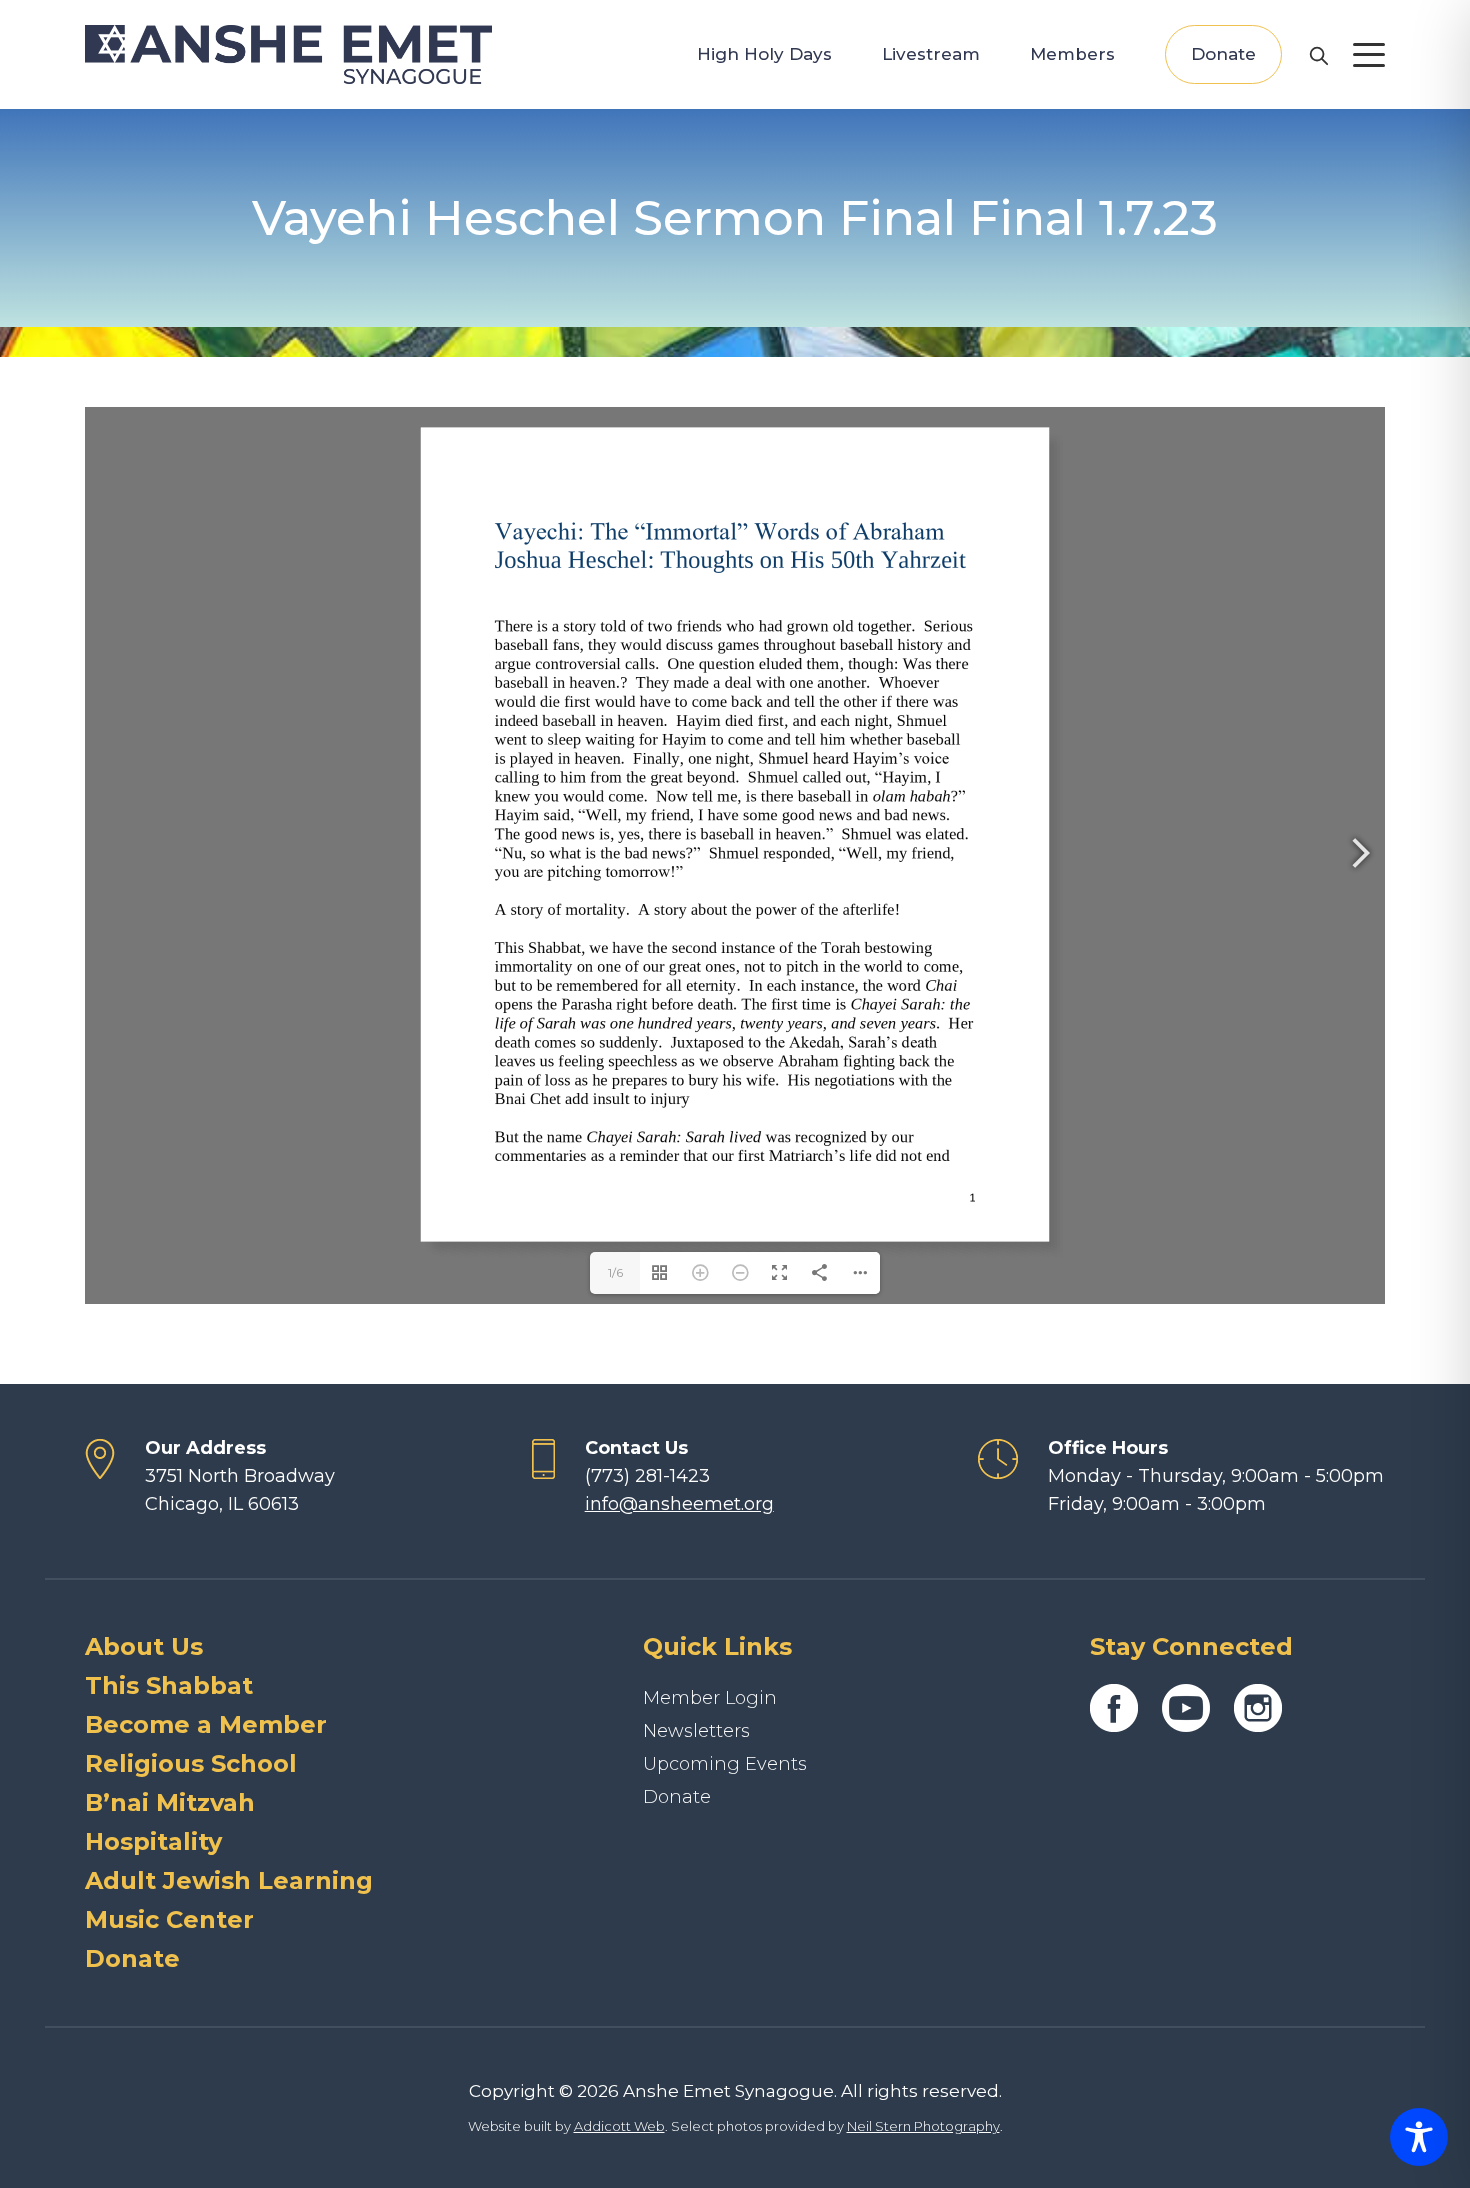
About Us (144, 1646)
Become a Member (206, 1724)
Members (1072, 54)
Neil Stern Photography (923, 2126)
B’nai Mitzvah (170, 1802)
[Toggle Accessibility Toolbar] (1419, 2137)
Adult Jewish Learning (229, 1880)
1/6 (615, 1272)
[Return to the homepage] (288, 54)
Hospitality (153, 1841)
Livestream (931, 54)
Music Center (169, 1919)
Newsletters (696, 1731)
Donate (1223, 54)
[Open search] (1318, 55)
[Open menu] (1369, 55)
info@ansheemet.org (679, 1504)
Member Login (710, 1698)
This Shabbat (169, 1685)
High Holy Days (764, 54)
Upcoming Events (725, 1764)
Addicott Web (619, 2126)
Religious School (191, 1763)
